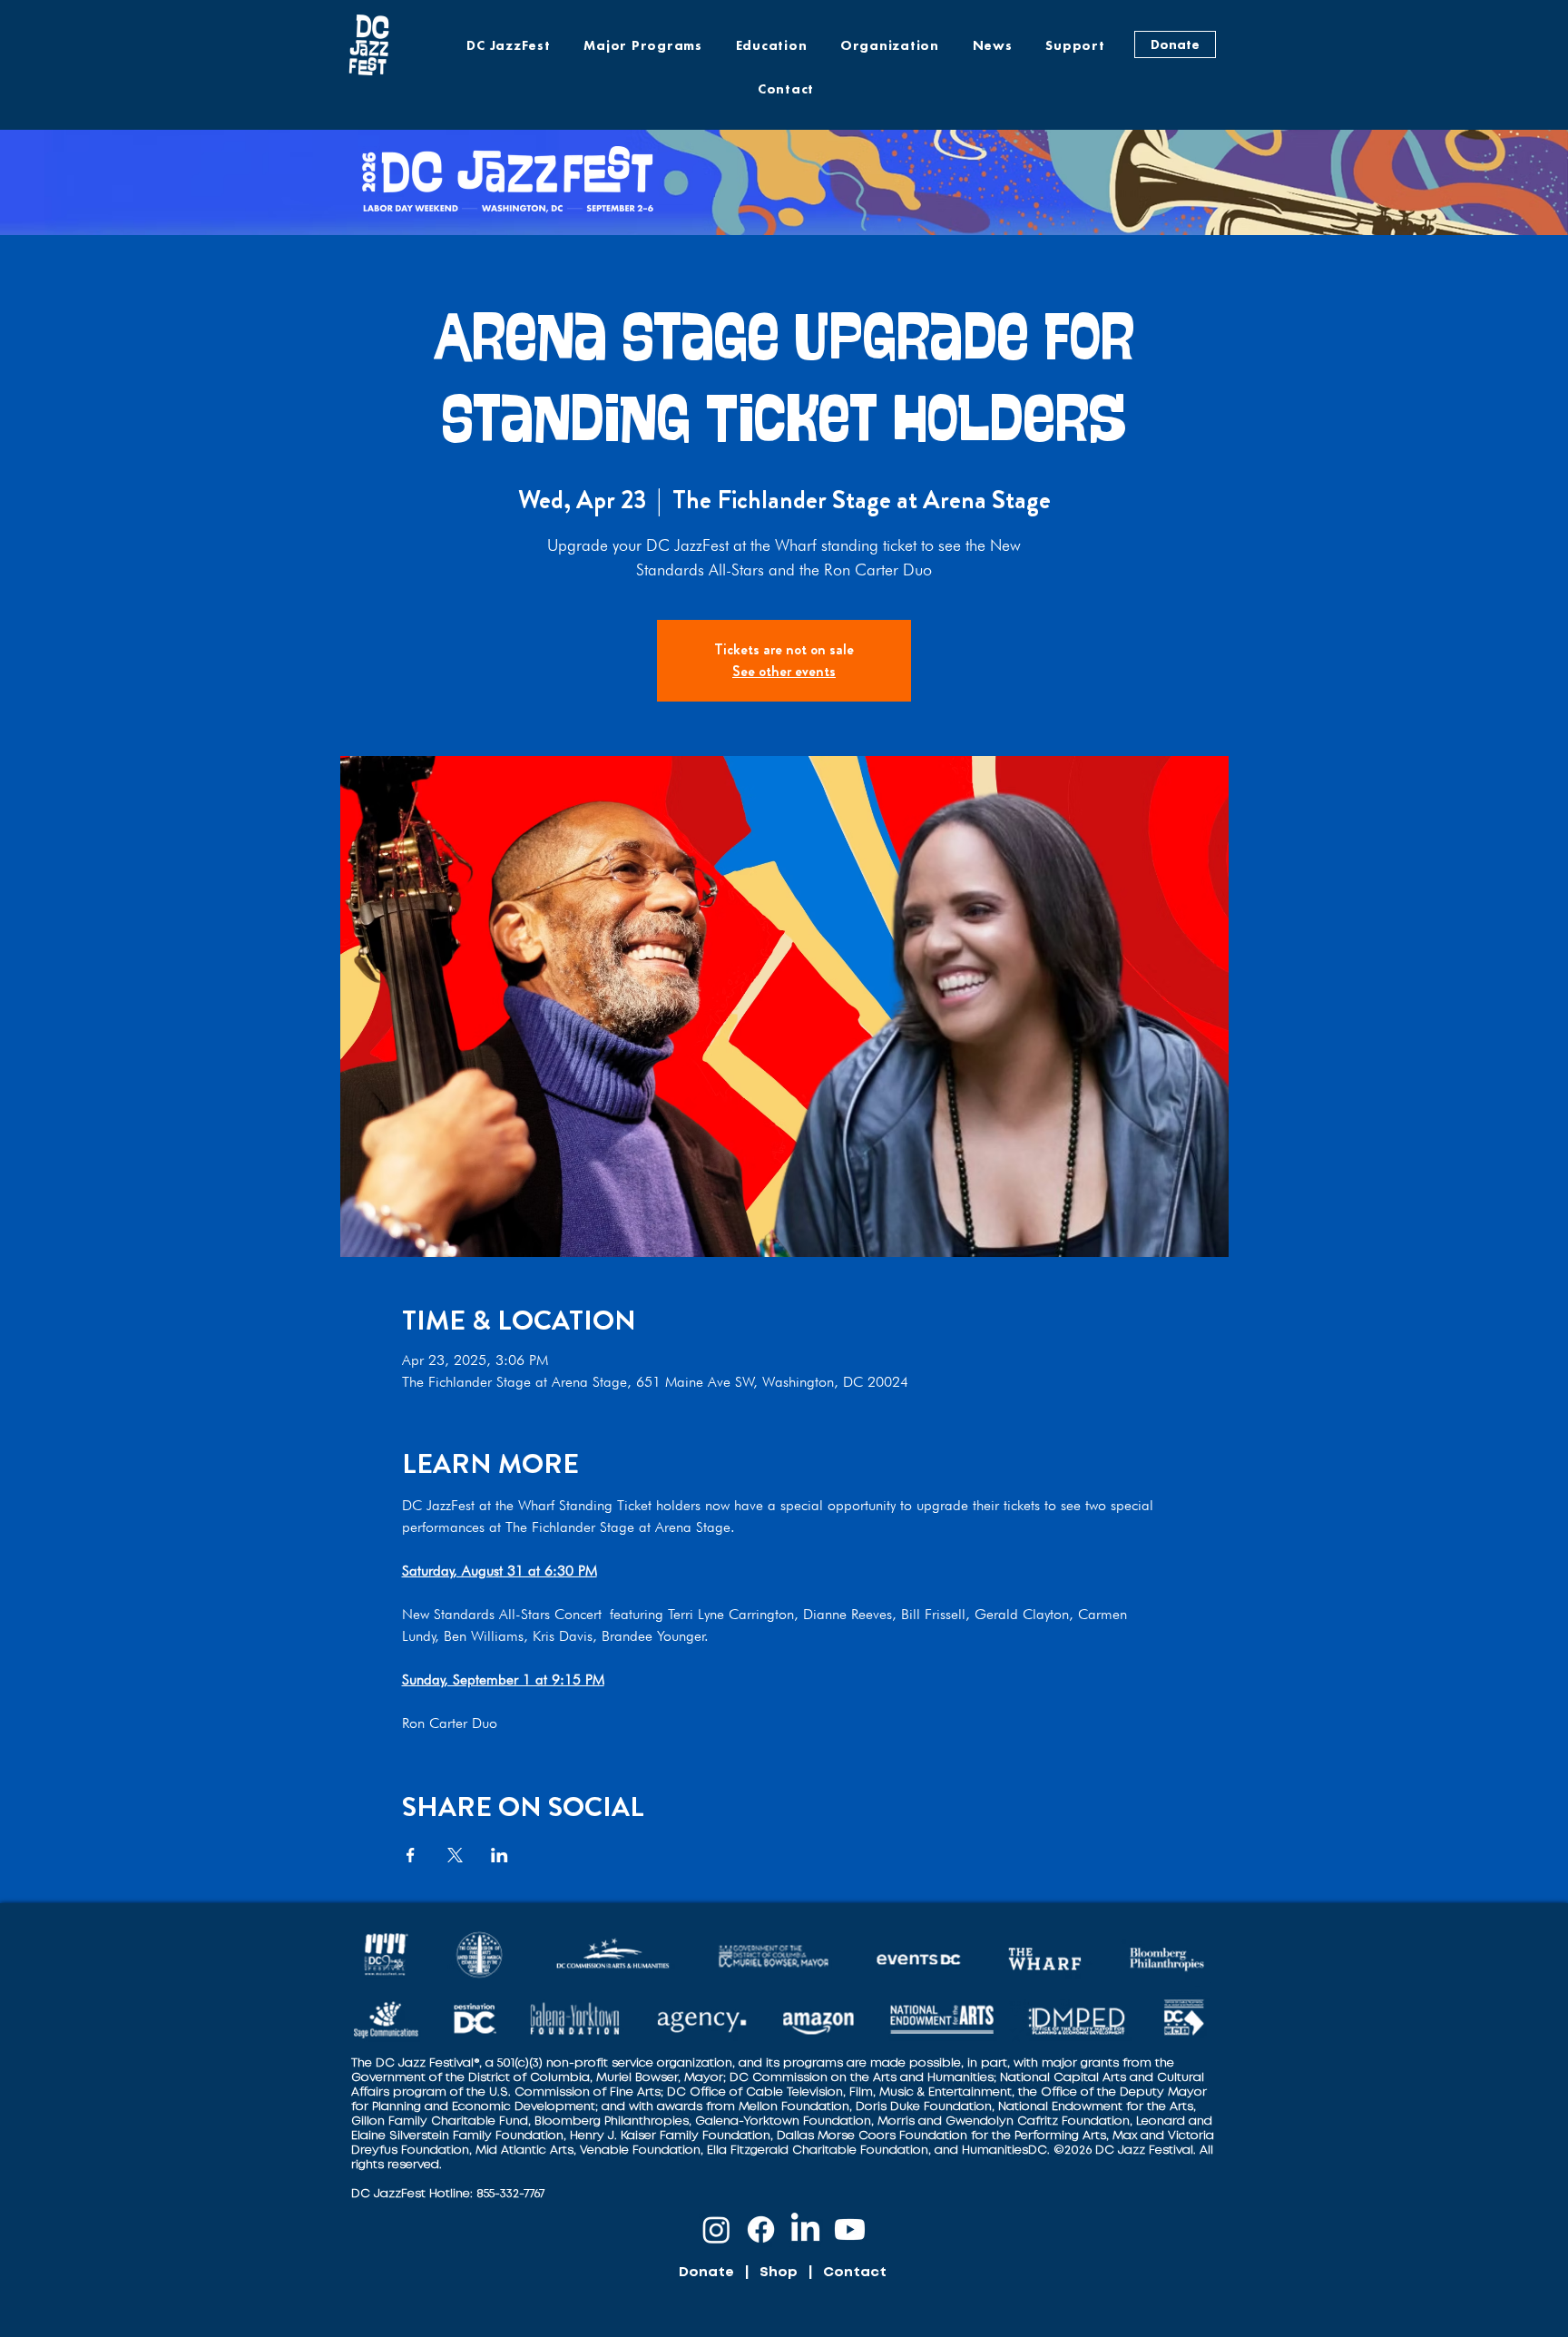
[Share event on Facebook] (411, 1855)
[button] (643, 45)
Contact (855, 2273)
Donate (706, 2273)
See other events (784, 671)
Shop (779, 2273)
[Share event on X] (455, 1855)
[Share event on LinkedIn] (500, 1855)
